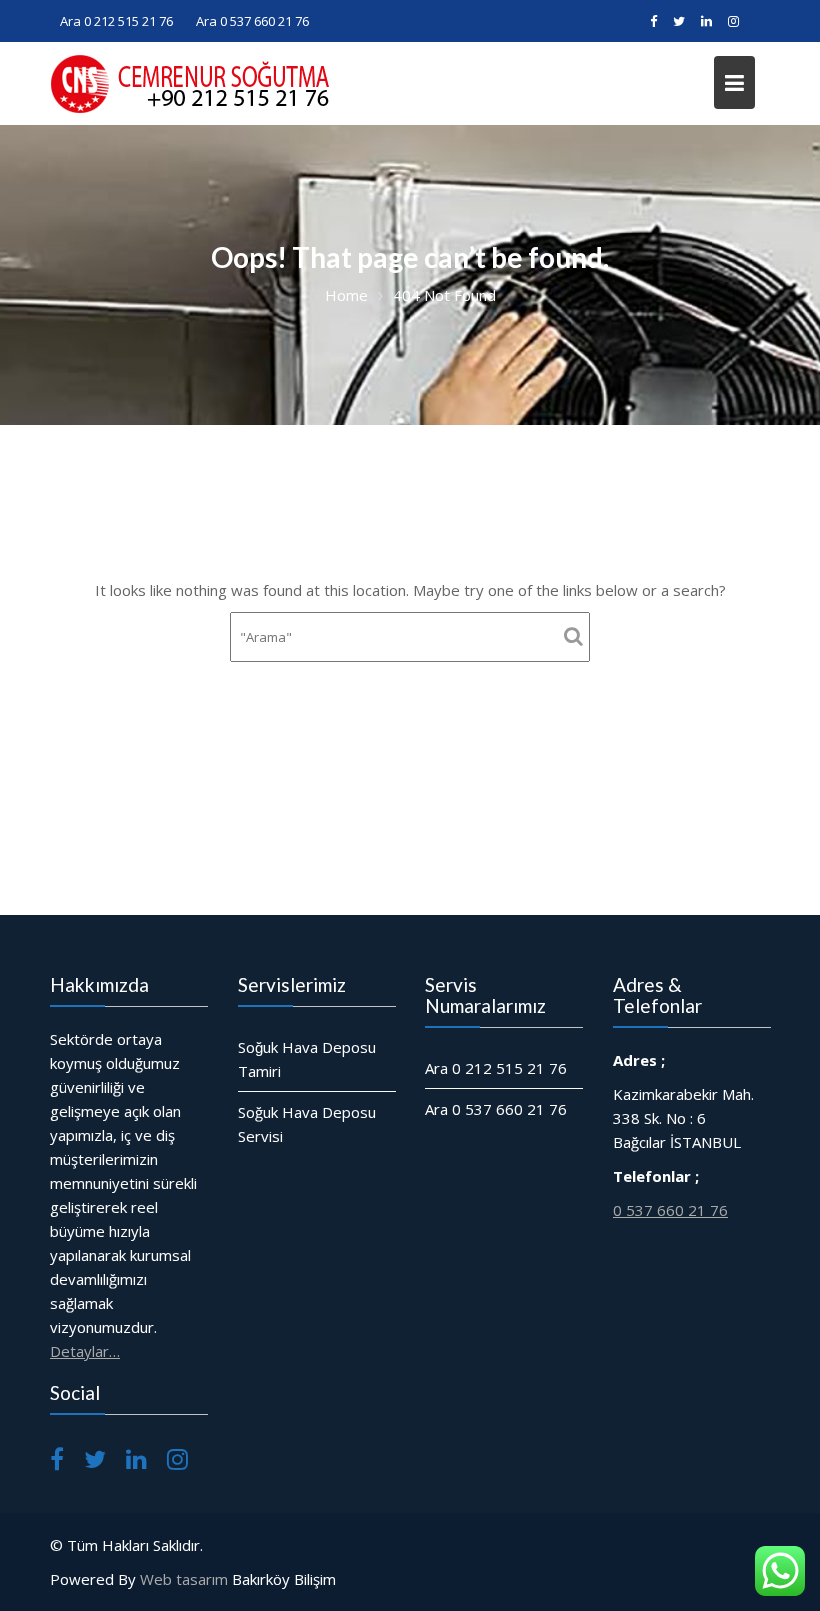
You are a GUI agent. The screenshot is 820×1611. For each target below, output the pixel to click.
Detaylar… (85, 1351)
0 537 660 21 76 (670, 1210)
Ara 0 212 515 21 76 (116, 21)
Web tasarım (184, 1579)
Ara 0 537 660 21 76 (252, 21)
